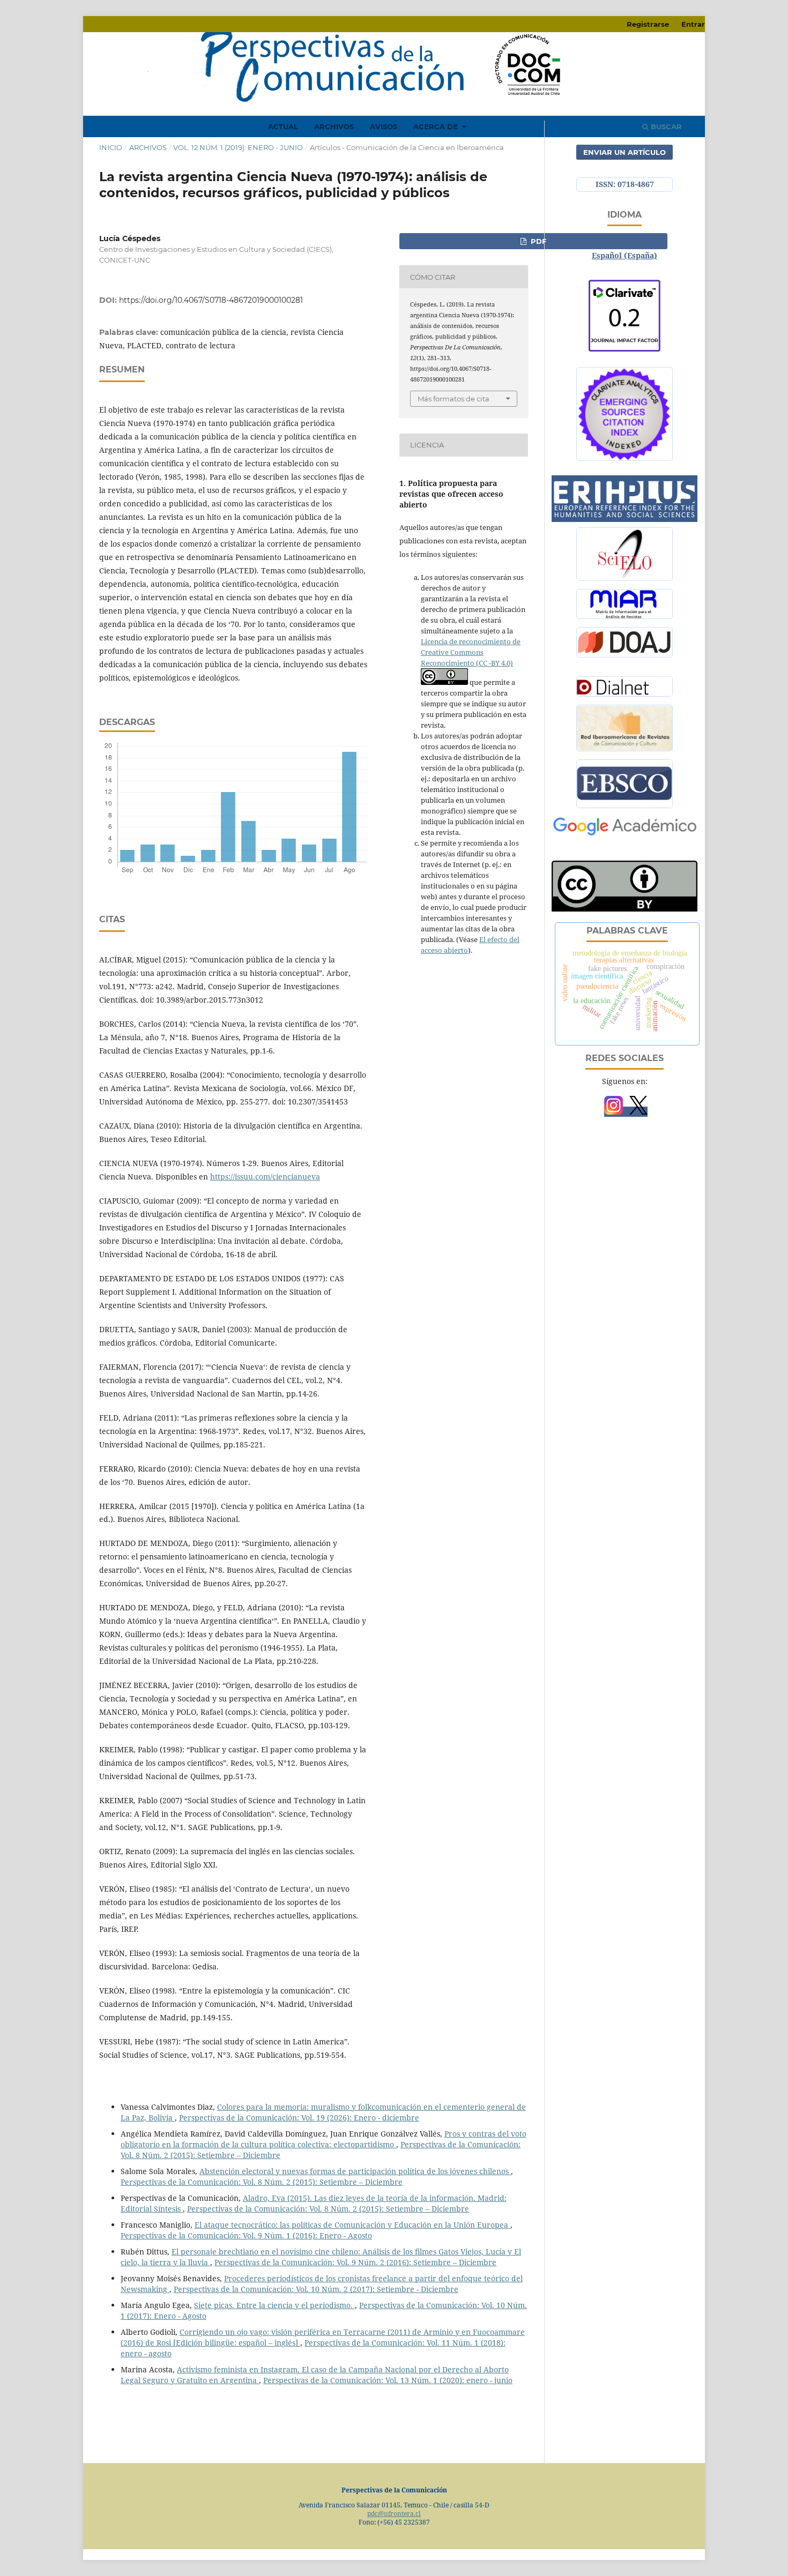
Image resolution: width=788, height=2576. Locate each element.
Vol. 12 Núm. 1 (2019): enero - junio (238, 147)
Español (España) (625, 255)
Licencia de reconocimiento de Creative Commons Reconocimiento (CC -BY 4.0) (471, 652)
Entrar (693, 24)
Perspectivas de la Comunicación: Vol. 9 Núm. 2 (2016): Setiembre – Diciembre (355, 2262)
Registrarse (648, 24)
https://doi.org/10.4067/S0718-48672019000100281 (211, 300)
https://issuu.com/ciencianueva (265, 1177)
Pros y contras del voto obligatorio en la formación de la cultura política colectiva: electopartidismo (324, 2139)
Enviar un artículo (625, 152)
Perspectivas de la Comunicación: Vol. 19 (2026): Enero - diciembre (299, 2118)
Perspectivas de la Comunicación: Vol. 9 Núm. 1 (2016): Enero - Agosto (246, 2235)
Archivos (334, 126)
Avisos (384, 126)
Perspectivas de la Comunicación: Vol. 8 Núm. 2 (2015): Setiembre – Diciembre (262, 2182)
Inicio (111, 147)
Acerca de (437, 126)
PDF (537, 241)
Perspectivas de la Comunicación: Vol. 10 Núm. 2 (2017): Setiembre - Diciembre (316, 2289)
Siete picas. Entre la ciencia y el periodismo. (274, 2305)
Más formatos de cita (454, 399)
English (625, 239)
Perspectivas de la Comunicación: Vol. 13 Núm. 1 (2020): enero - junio (388, 2380)
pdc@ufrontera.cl (394, 2514)
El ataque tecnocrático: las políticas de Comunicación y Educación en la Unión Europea (352, 2225)
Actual (283, 126)
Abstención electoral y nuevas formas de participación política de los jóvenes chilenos (355, 2171)
